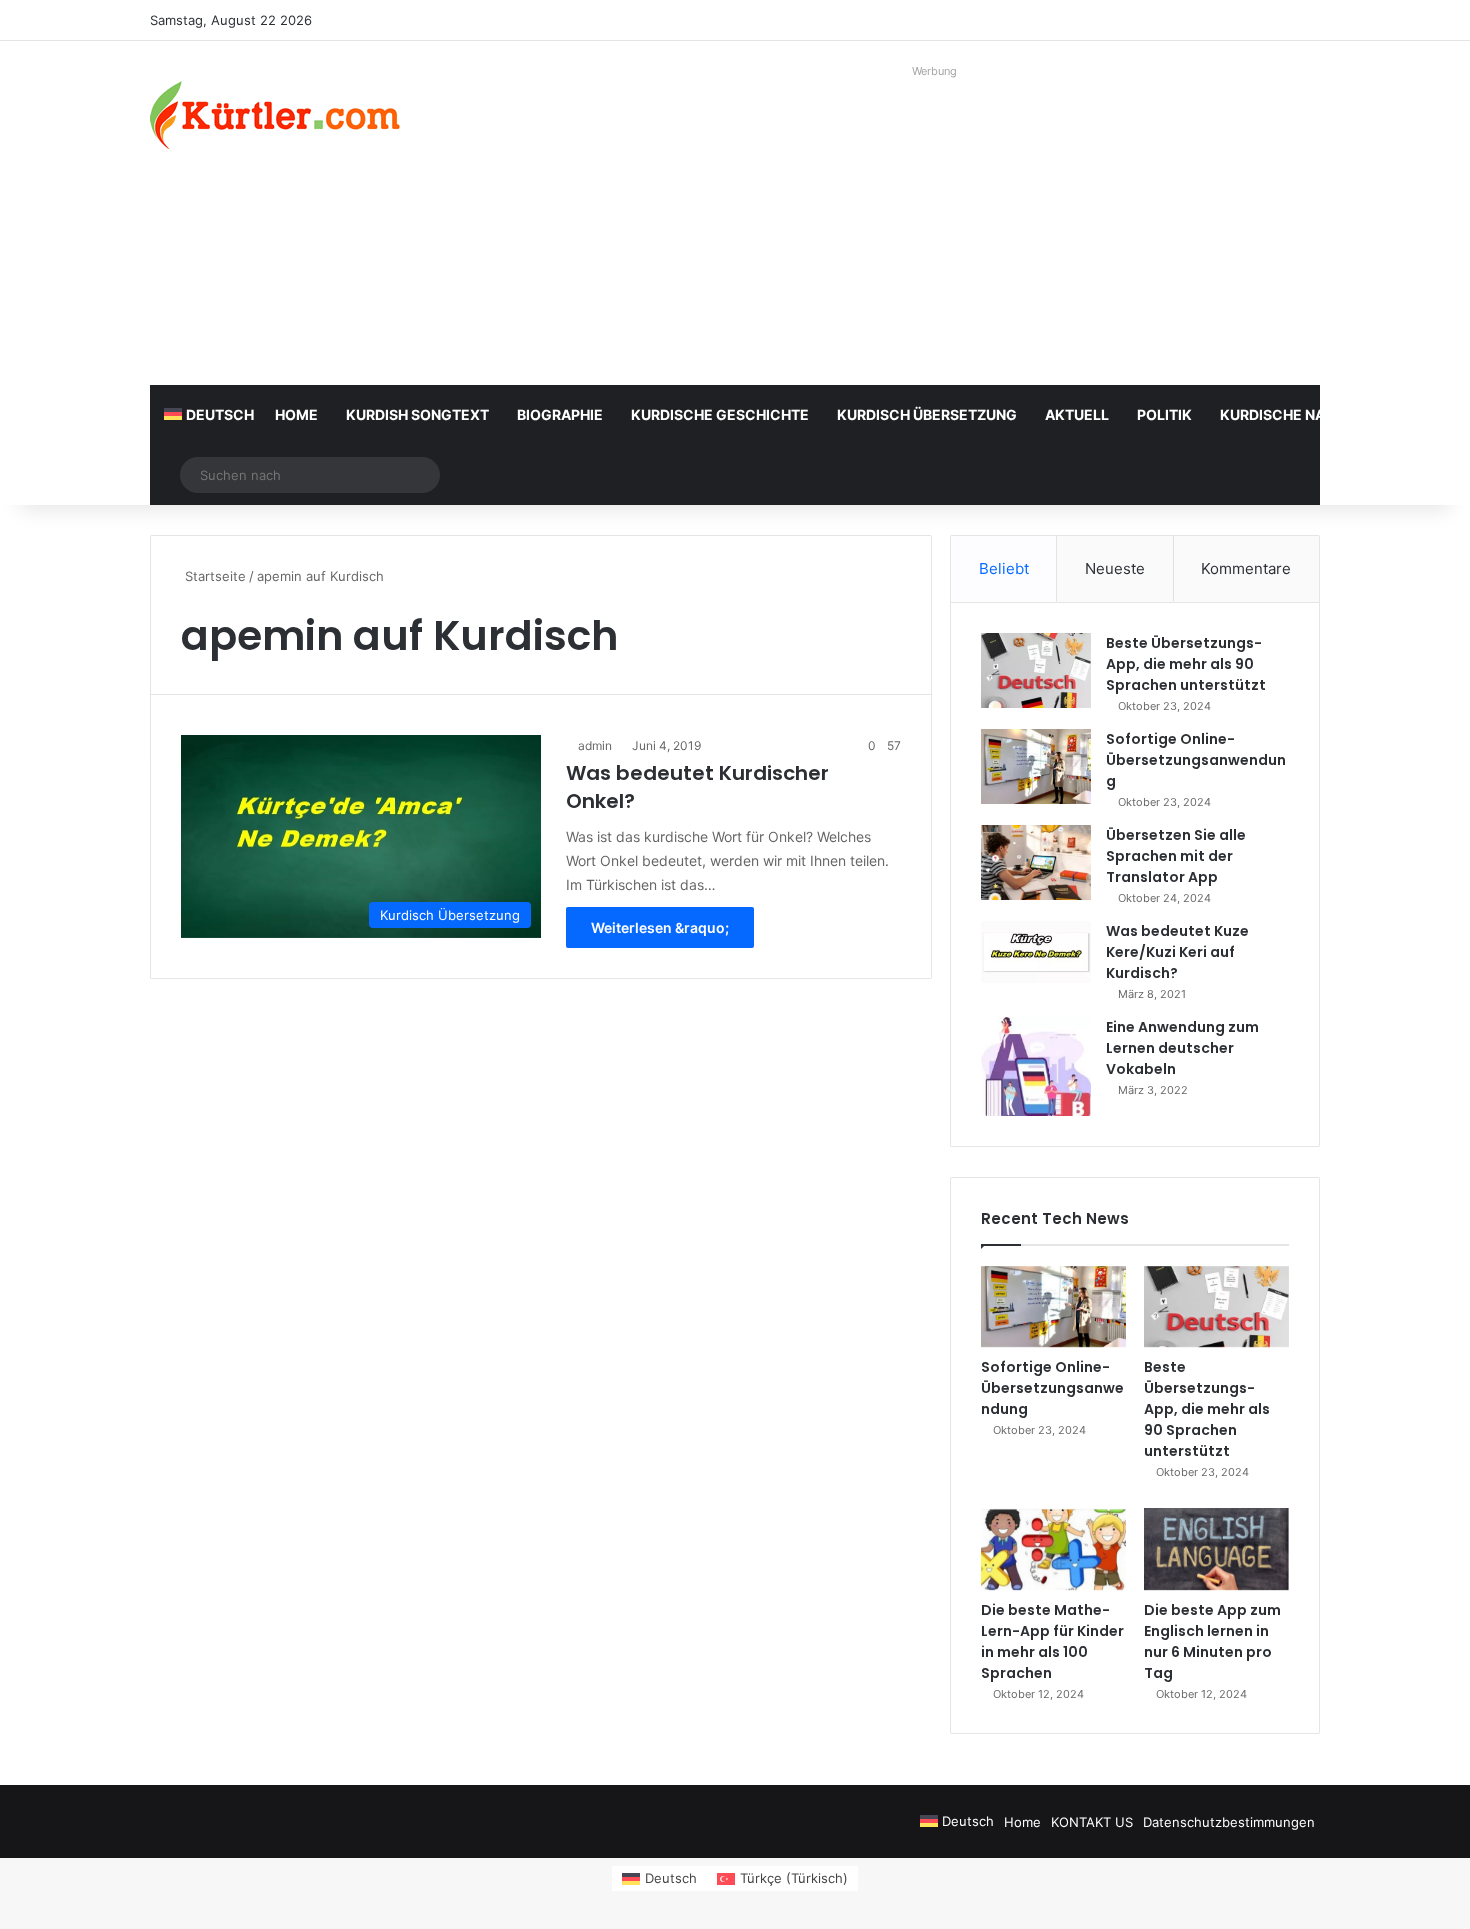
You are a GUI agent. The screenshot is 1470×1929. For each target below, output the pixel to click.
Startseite (213, 576)
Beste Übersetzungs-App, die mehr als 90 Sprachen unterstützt (1186, 664)
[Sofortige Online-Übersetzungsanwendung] (1036, 766)
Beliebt (1004, 568)
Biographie (560, 414)
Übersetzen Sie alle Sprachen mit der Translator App (1176, 856)
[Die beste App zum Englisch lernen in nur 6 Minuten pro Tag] (1216, 1549)
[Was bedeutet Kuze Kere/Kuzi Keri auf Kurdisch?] (1036, 952)
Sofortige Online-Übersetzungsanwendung (1196, 760)
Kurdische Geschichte (720, 414)
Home (296, 414)
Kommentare (1246, 568)
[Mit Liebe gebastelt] (275, 115)
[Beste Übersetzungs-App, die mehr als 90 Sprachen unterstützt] (1036, 670)
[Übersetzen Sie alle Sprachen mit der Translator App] (1036, 862)
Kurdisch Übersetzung (927, 414)
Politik (1164, 414)
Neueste (1115, 568)
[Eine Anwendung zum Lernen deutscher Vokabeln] (1036, 1066)
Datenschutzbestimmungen (1229, 1822)
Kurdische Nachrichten (1314, 414)
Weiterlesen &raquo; (660, 927)
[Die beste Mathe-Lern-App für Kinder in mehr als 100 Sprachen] (1053, 1549)
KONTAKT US (1092, 1822)
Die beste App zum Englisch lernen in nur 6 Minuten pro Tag (1212, 1641)
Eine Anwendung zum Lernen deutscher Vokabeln (1182, 1048)
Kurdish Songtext (417, 414)
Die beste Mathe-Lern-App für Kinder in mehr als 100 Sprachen (1052, 1641)
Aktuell (1077, 414)
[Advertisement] (935, 225)
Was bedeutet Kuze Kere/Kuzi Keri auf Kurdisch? (1177, 952)
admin (595, 745)
